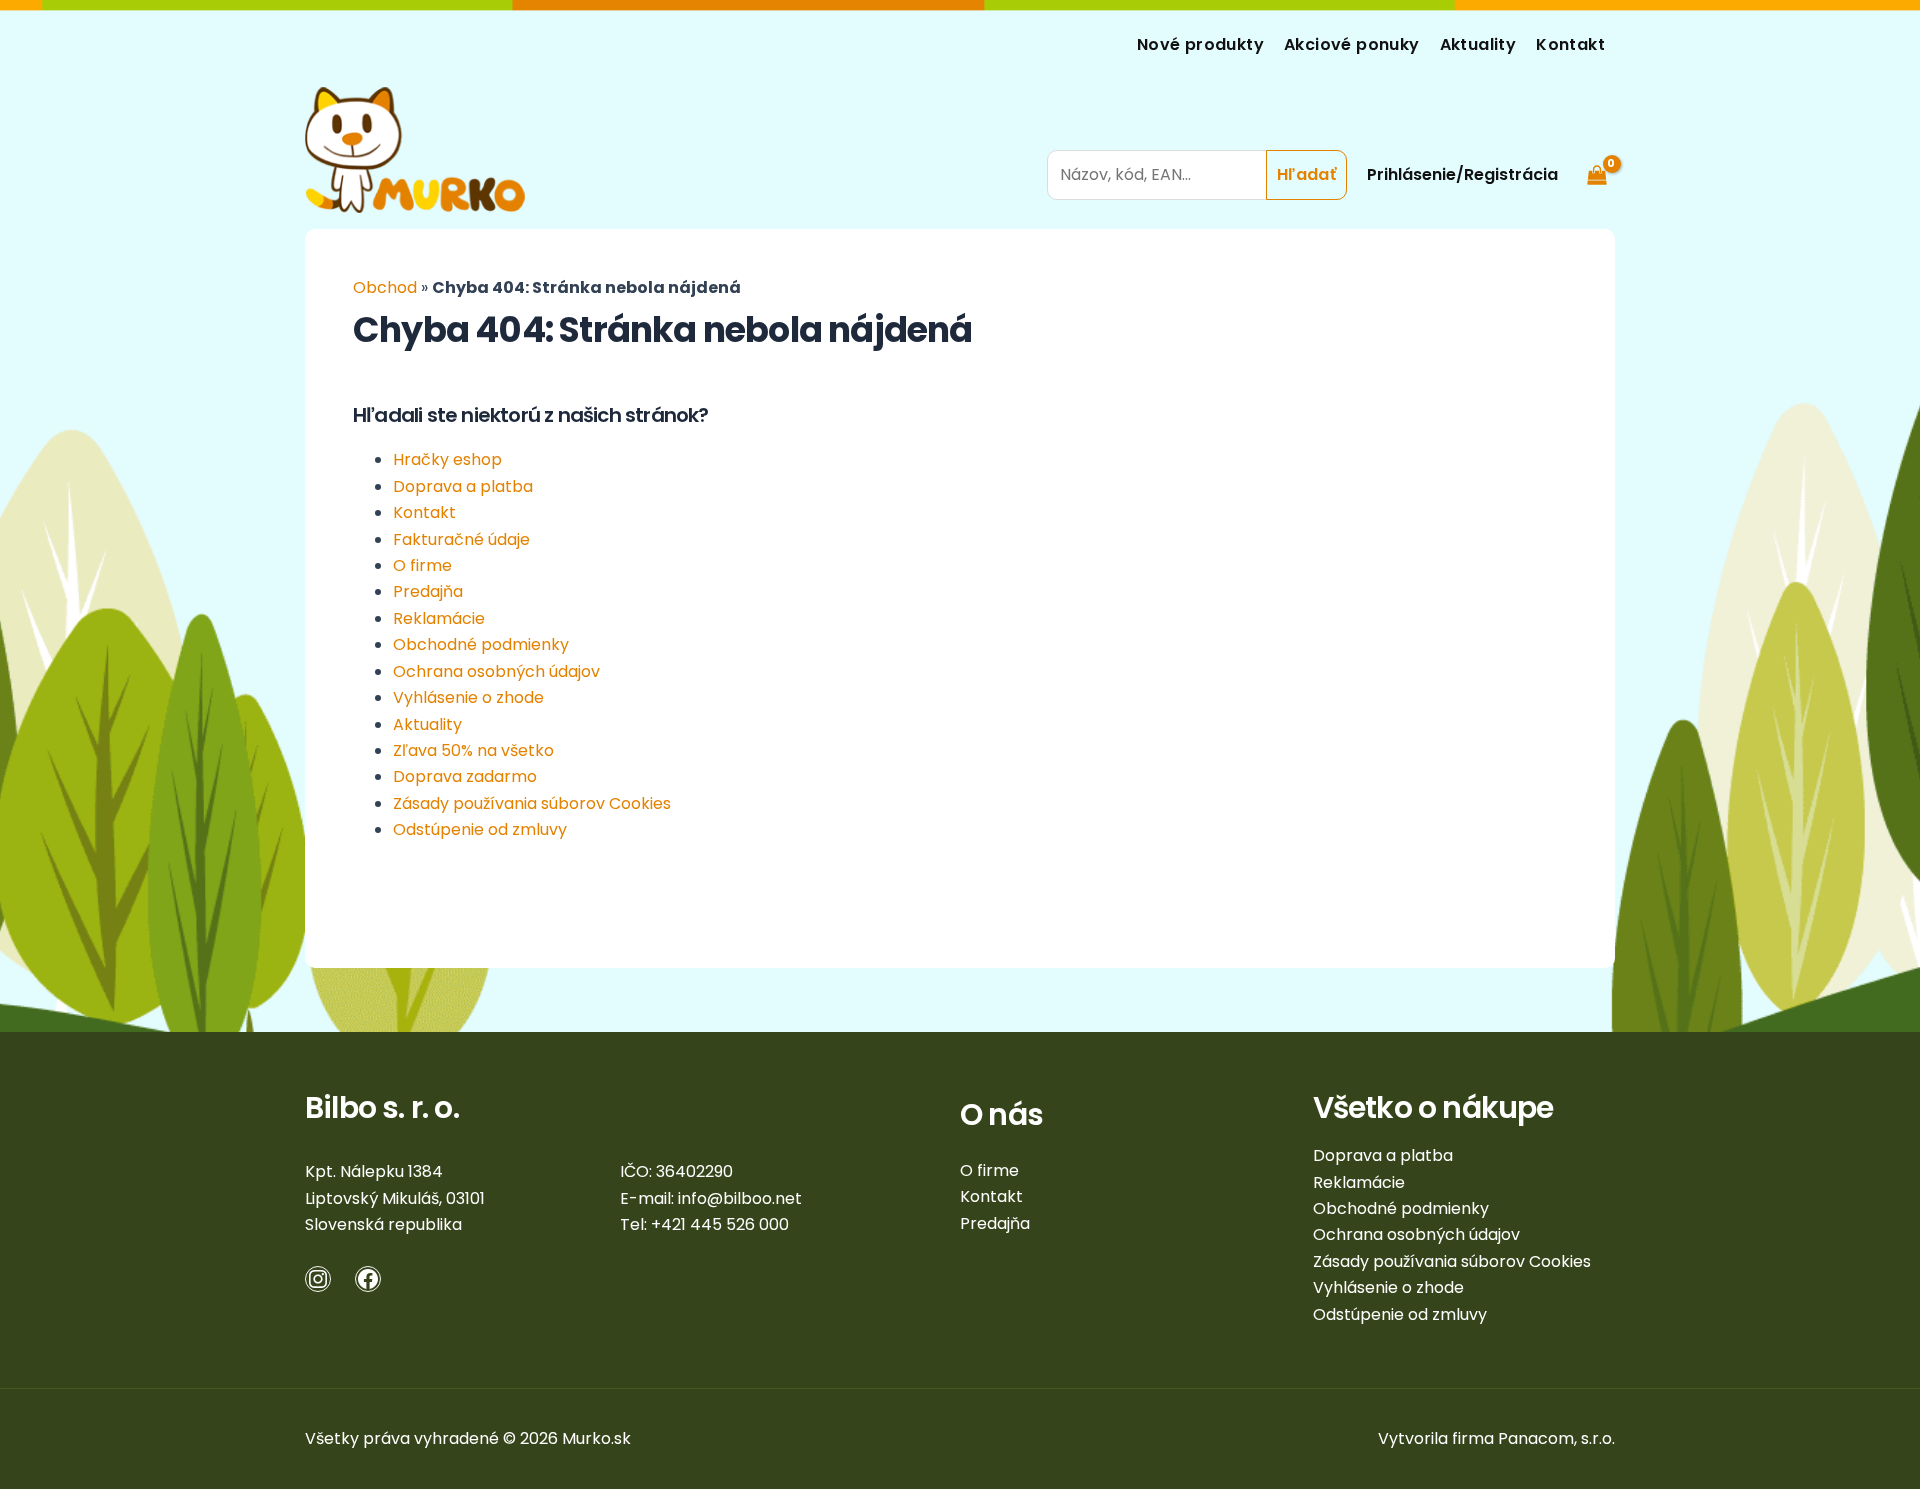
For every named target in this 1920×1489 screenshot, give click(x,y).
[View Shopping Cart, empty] (1596, 149)
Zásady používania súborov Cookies (532, 803)
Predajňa (428, 591)
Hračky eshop (447, 459)
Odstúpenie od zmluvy (480, 829)
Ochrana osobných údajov (496, 671)
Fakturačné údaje (461, 539)
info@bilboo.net (740, 1198)
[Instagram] (318, 1279)
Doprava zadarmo (465, 776)
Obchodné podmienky (481, 644)
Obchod (385, 287)
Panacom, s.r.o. (1556, 1438)
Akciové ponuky (1352, 44)
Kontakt (1570, 44)
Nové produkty (1200, 44)
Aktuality (1478, 44)
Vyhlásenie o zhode (468, 697)
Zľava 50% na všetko (473, 750)
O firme (422, 565)
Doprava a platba (463, 486)
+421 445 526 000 (720, 1224)
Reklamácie (439, 618)
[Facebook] (368, 1279)
